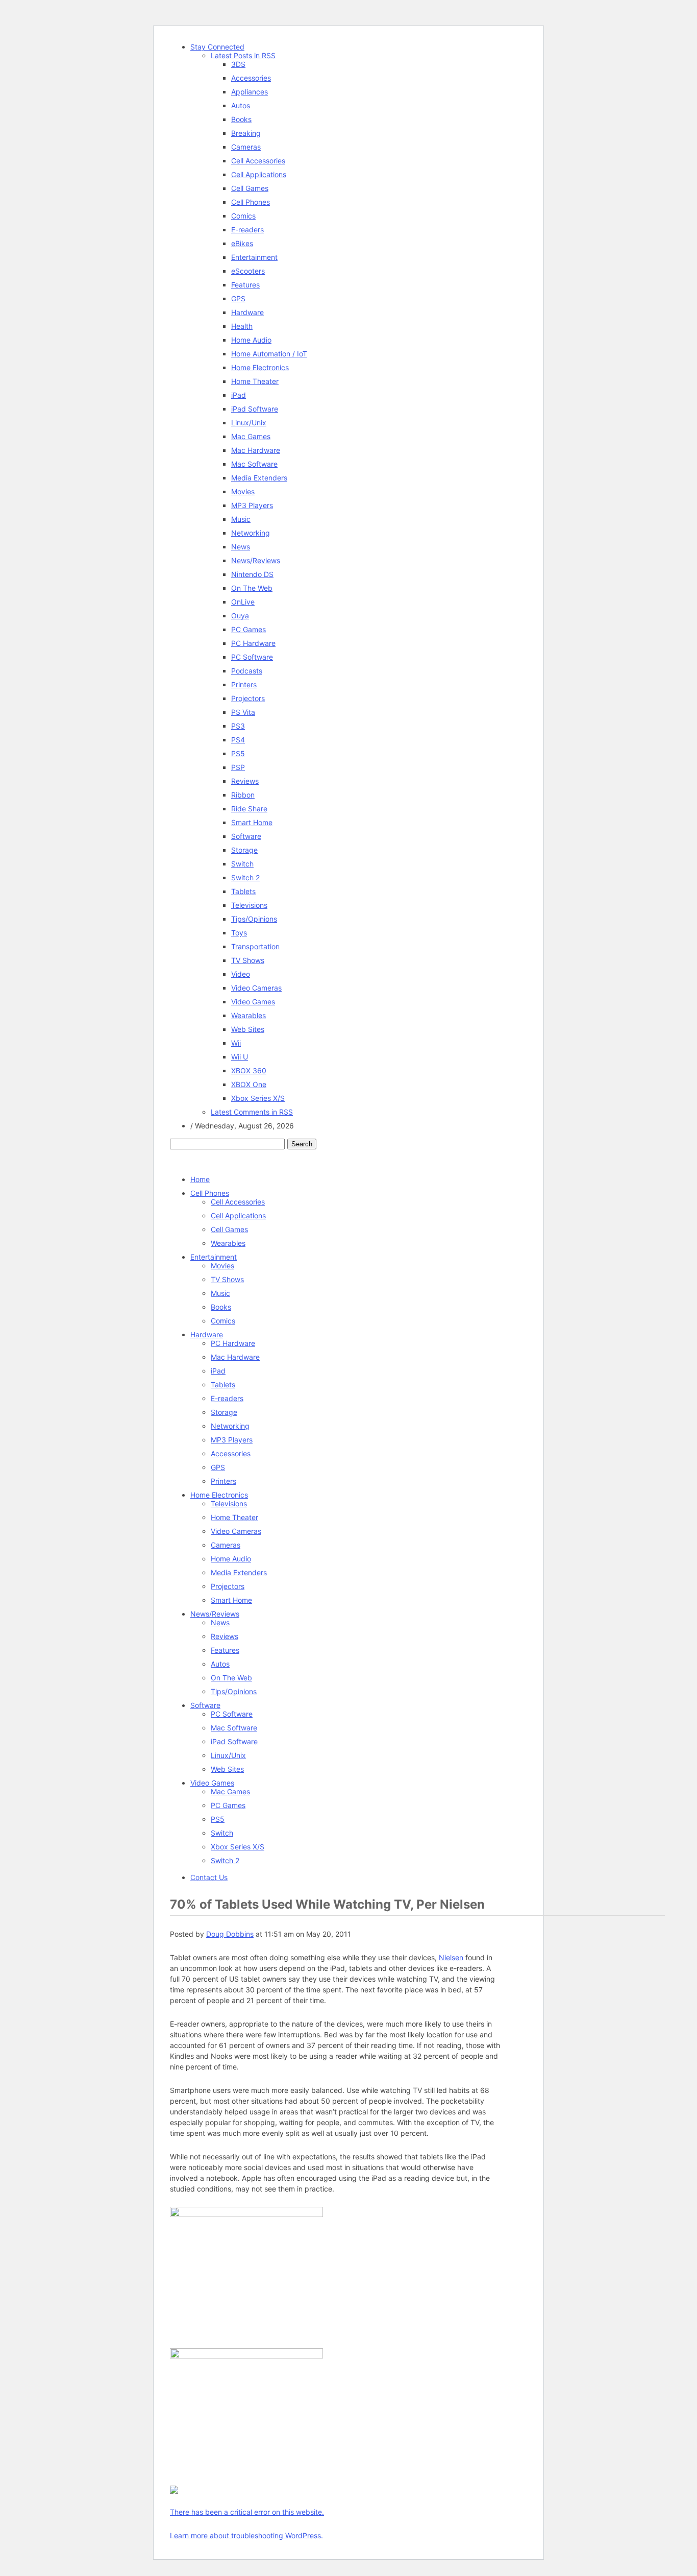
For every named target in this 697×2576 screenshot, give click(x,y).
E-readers (247, 230)
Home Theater (255, 381)
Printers (244, 684)
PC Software (252, 657)
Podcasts (247, 671)
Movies (243, 491)
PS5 (238, 753)
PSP (238, 767)
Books (241, 119)
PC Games (248, 629)
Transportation (255, 946)
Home (200, 1179)
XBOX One (249, 1084)
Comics (243, 216)
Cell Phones (251, 202)
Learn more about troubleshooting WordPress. (246, 2535)
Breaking (246, 133)
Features (245, 285)
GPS (238, 298)
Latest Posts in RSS (243, 55)
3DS (238, 64)
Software (246, 836)
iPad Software (255, 409)
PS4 (238, 740)
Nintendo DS (252, 574)
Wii (236, 1043)
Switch (242, 864)
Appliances (250, 92)
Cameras (246, 147)
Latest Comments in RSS (252, 1112)
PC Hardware (253, 643)
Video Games (253, 1002)
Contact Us (209, 1877)
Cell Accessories (258, 161)
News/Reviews (256, 560)
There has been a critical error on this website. (247, 2512)
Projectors (248, 698)
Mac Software (254, 464)
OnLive (243, 602)
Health (242, 326)
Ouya (240, 616)
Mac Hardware (256, 450)
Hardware (247, 312)
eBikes (242, 243)
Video (241, 974)
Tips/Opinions (254, 919)
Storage (244, 850)
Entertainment (254, 257)
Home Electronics (260, 367)
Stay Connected (217, 47)
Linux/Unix (249, 423)
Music (241, 519)
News (241, 547)
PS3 (238, 726)
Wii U (240, 1057)
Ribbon (243, 795)
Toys (239, 933)
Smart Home (252, 822)
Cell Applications (259, 174)
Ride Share (249, 809)
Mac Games (251, 436)
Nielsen (451, 1957)
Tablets (243, 891)
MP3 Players (252, 505)
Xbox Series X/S (258, 1098)
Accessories (251, 78)
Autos (241, 105)
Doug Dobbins (230, 1934)
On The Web (252, 588)
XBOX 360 (249, 1070)
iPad (239, 395)
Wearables (248, 1015)
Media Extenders (259, 478)
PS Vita (243, 712)
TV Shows (248, 960)
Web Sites (248, 1029)
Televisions (249, 905)
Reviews (245, 781)
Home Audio (251, 340)
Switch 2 (245, 877)
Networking (251, 533)
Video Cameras (256, 988)
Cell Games (250, 188)
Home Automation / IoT (269, 354)
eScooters (248, 271)
